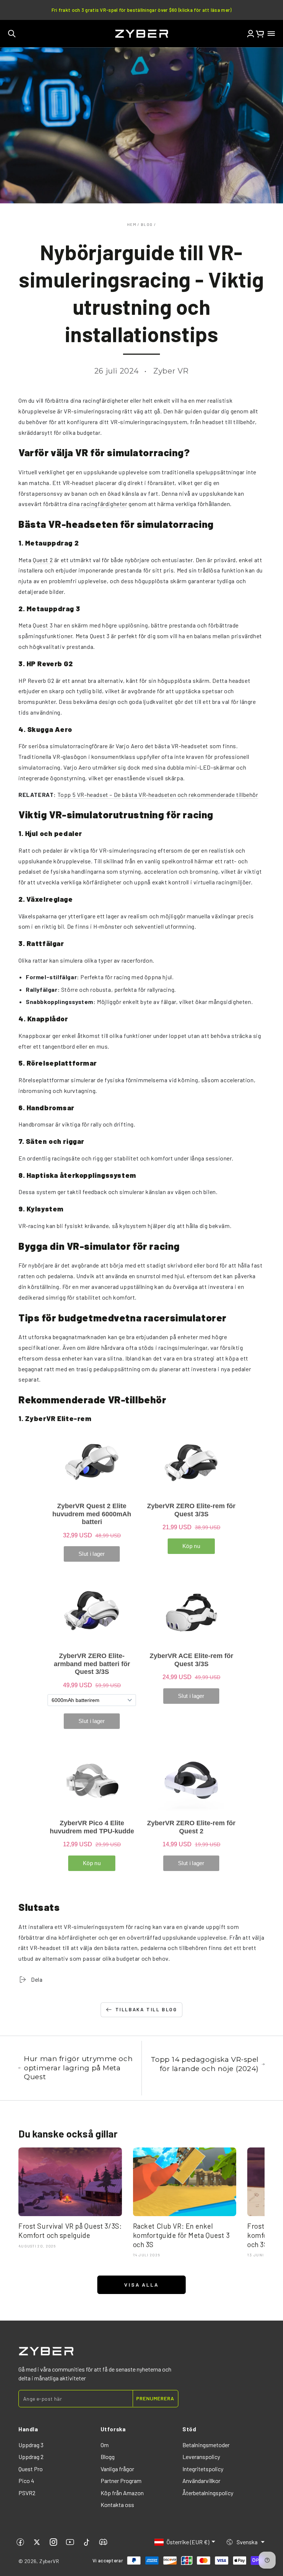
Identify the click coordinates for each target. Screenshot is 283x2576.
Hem (132, 224)
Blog (147, 224)
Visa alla (141, 2285)
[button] (12, 34)
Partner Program (121, 2481)
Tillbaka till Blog (146, 2009)
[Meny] (271, 34)
